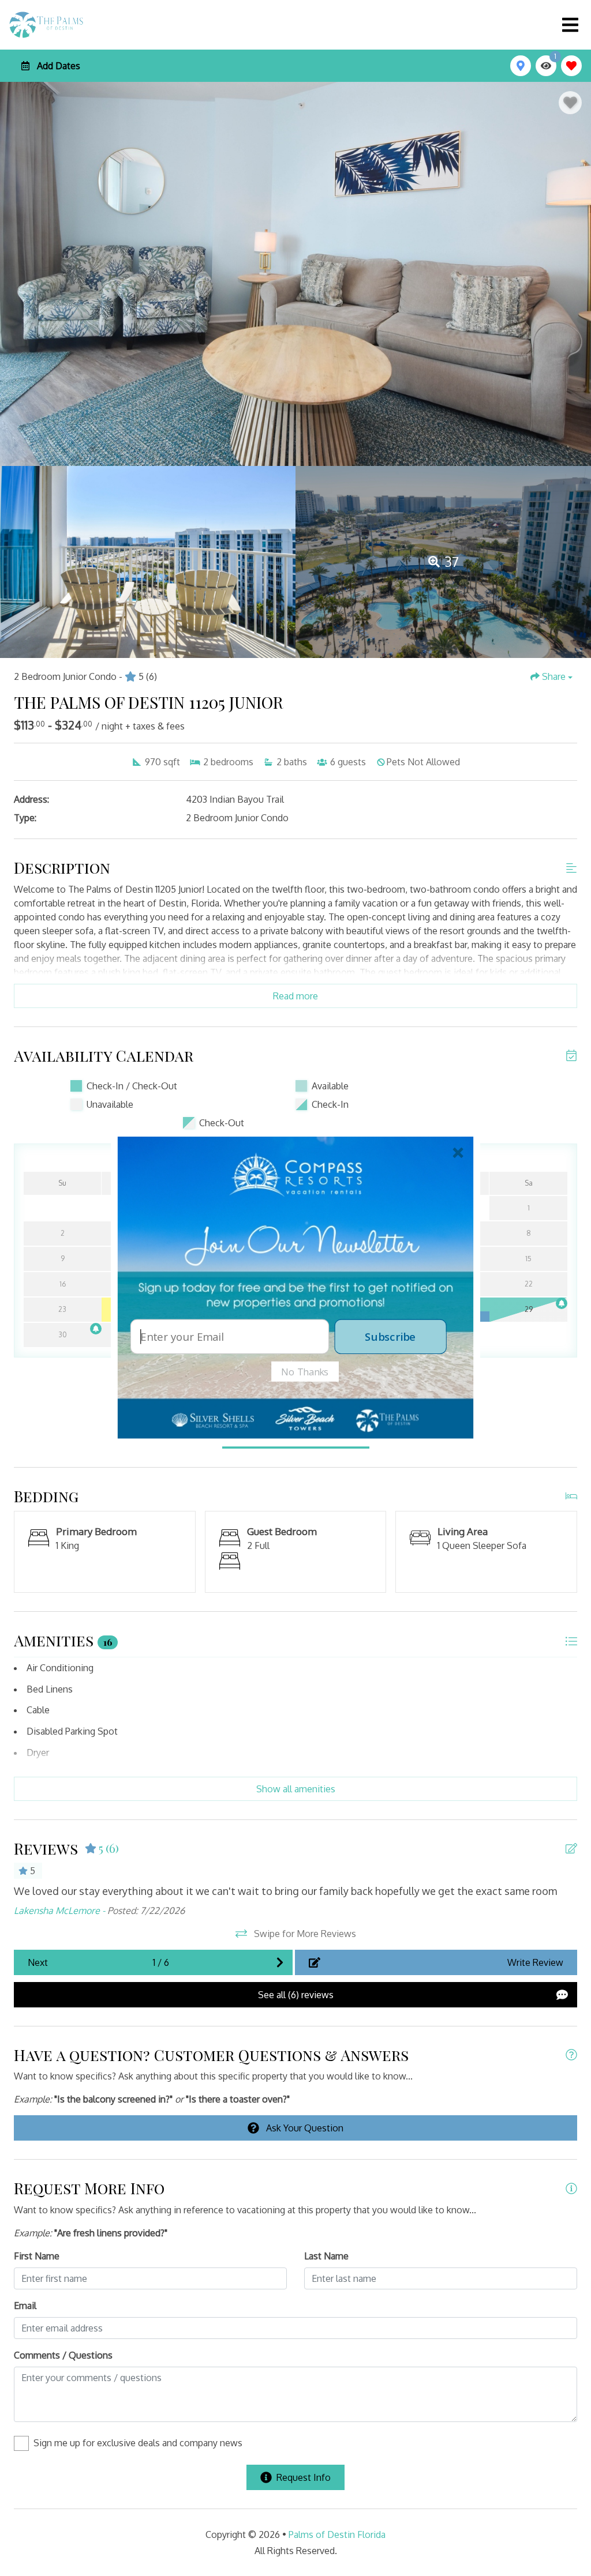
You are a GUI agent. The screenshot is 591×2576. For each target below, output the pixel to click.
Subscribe (390, 1336)
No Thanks (305, 1371)
